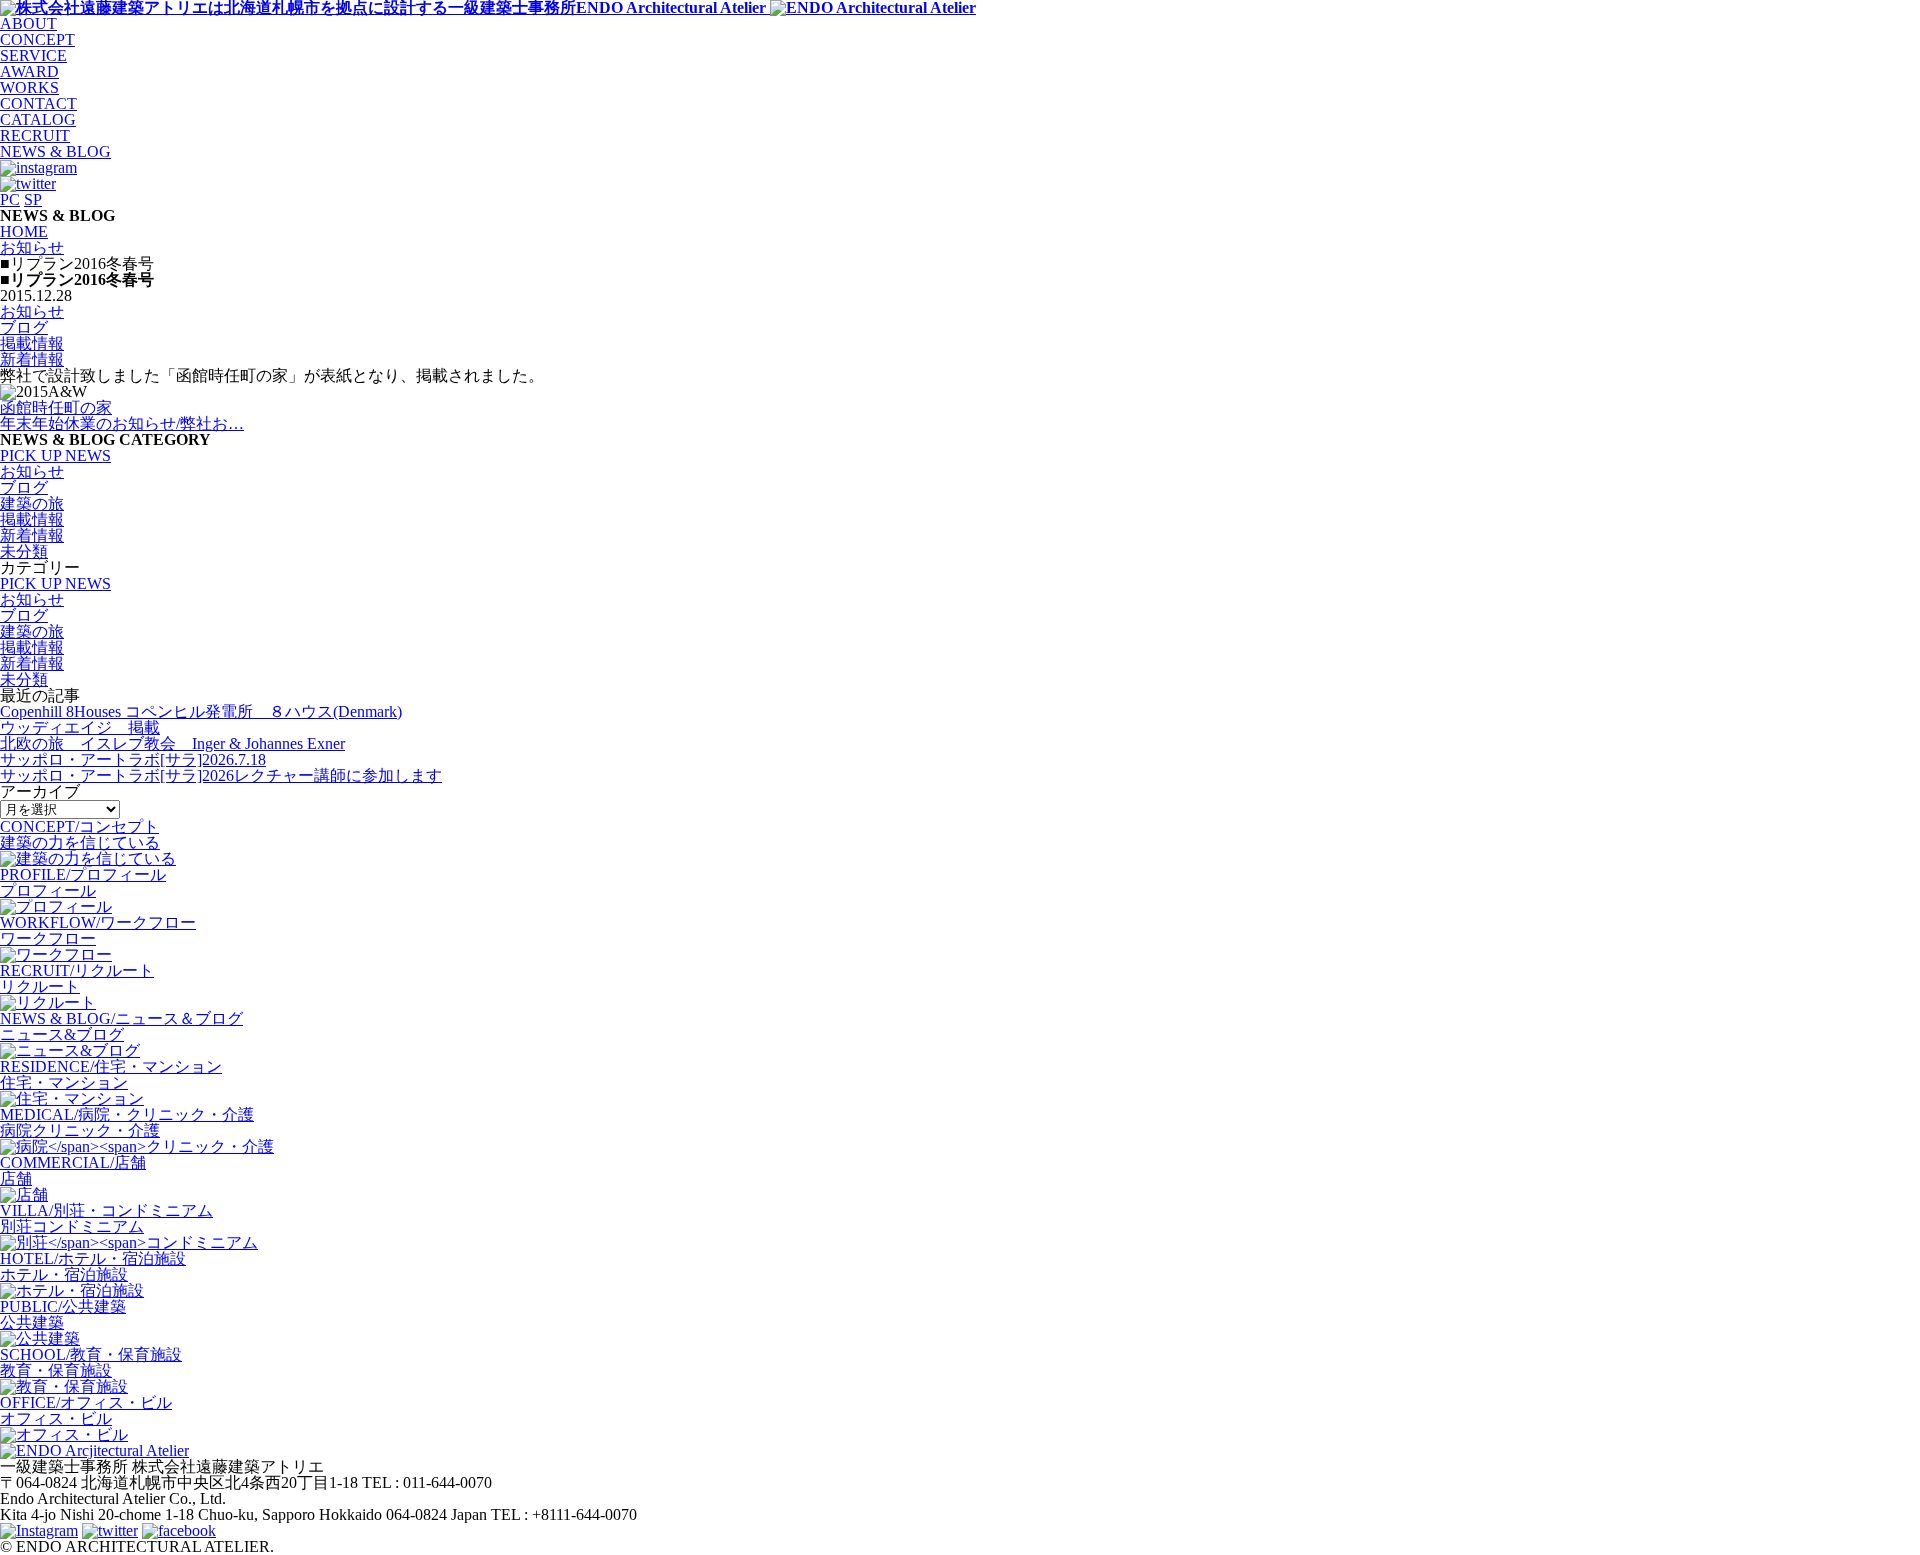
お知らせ (32, 311)
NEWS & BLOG (55, 151)
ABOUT (28, 23)
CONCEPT (37, 39)
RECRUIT (35, 135)
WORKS (29, 87)
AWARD (29, 71)
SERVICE (33, 55)
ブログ (24, 327)
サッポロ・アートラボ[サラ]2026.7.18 (133, 759)
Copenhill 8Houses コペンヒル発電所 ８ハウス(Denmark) (201, 711)
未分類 (24, 551)
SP (33, 199)
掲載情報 (32, 343)
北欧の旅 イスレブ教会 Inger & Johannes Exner (172, 743)
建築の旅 (32, 503)
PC (10, 199)
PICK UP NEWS (55, 455)
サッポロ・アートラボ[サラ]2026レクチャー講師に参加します (221, 775)
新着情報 (32, 359)
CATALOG (38, 119)
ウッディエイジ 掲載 (80, 727)
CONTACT (38, 103)
